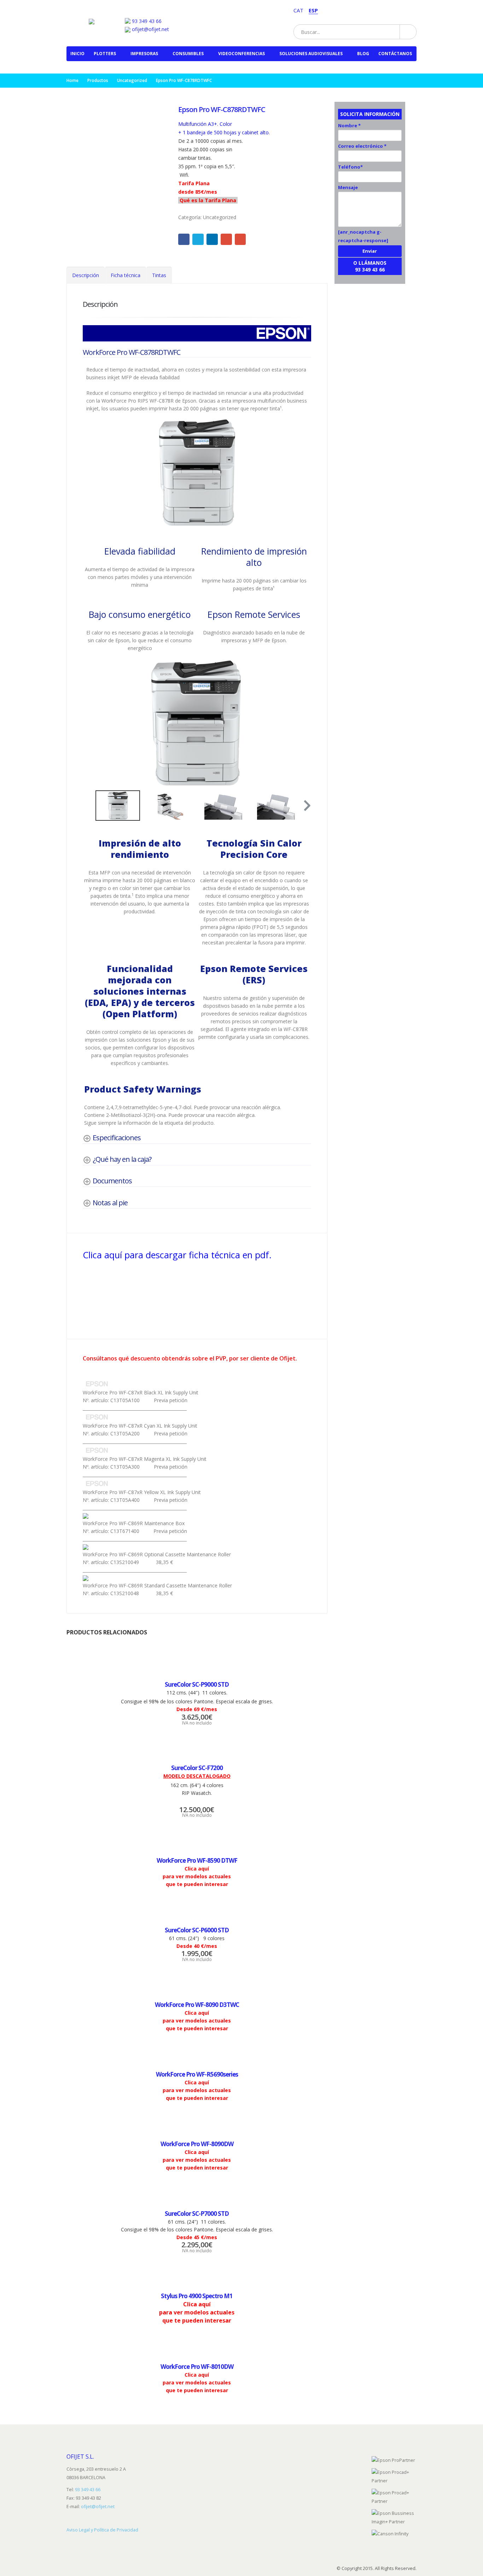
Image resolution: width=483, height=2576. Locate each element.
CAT (298, 10)
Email (240, 239)
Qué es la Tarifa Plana (208, 200)
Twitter (198, 239)
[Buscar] (408, 32)
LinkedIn (212, 239)
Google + (226, 239)
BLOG (363, 54)
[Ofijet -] (98, 19)
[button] (306, 806)
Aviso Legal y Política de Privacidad (102, 2530)
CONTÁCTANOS (395, 54)
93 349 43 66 (147, 21)
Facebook (184, 239)
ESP (313, 10)
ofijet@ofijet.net (150, 29)
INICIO (77, 54)
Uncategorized (220, 217)
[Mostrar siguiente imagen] (304, 723)
